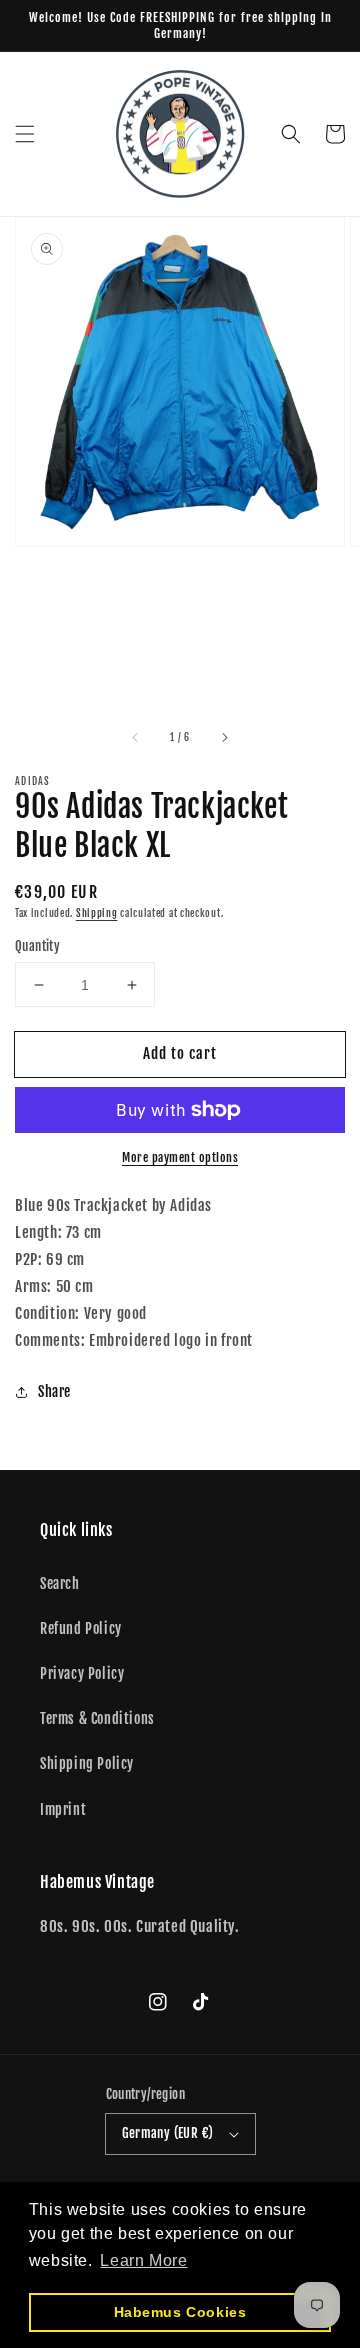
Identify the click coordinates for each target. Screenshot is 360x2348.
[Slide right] (224, 738)
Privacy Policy (82, 1673)
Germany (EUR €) (168, 2133)
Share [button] (54, 1391)
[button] (25, 134)
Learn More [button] (143, 2260)
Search (60, 1583)
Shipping (97, 913)
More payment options (180, 1157)
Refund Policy (81, 1628)
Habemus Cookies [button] (180, 2312)
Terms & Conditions (97, 1718)
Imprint (63, 1809)
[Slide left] (136, 738)
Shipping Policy (87, 1763)
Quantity (37, 946)
